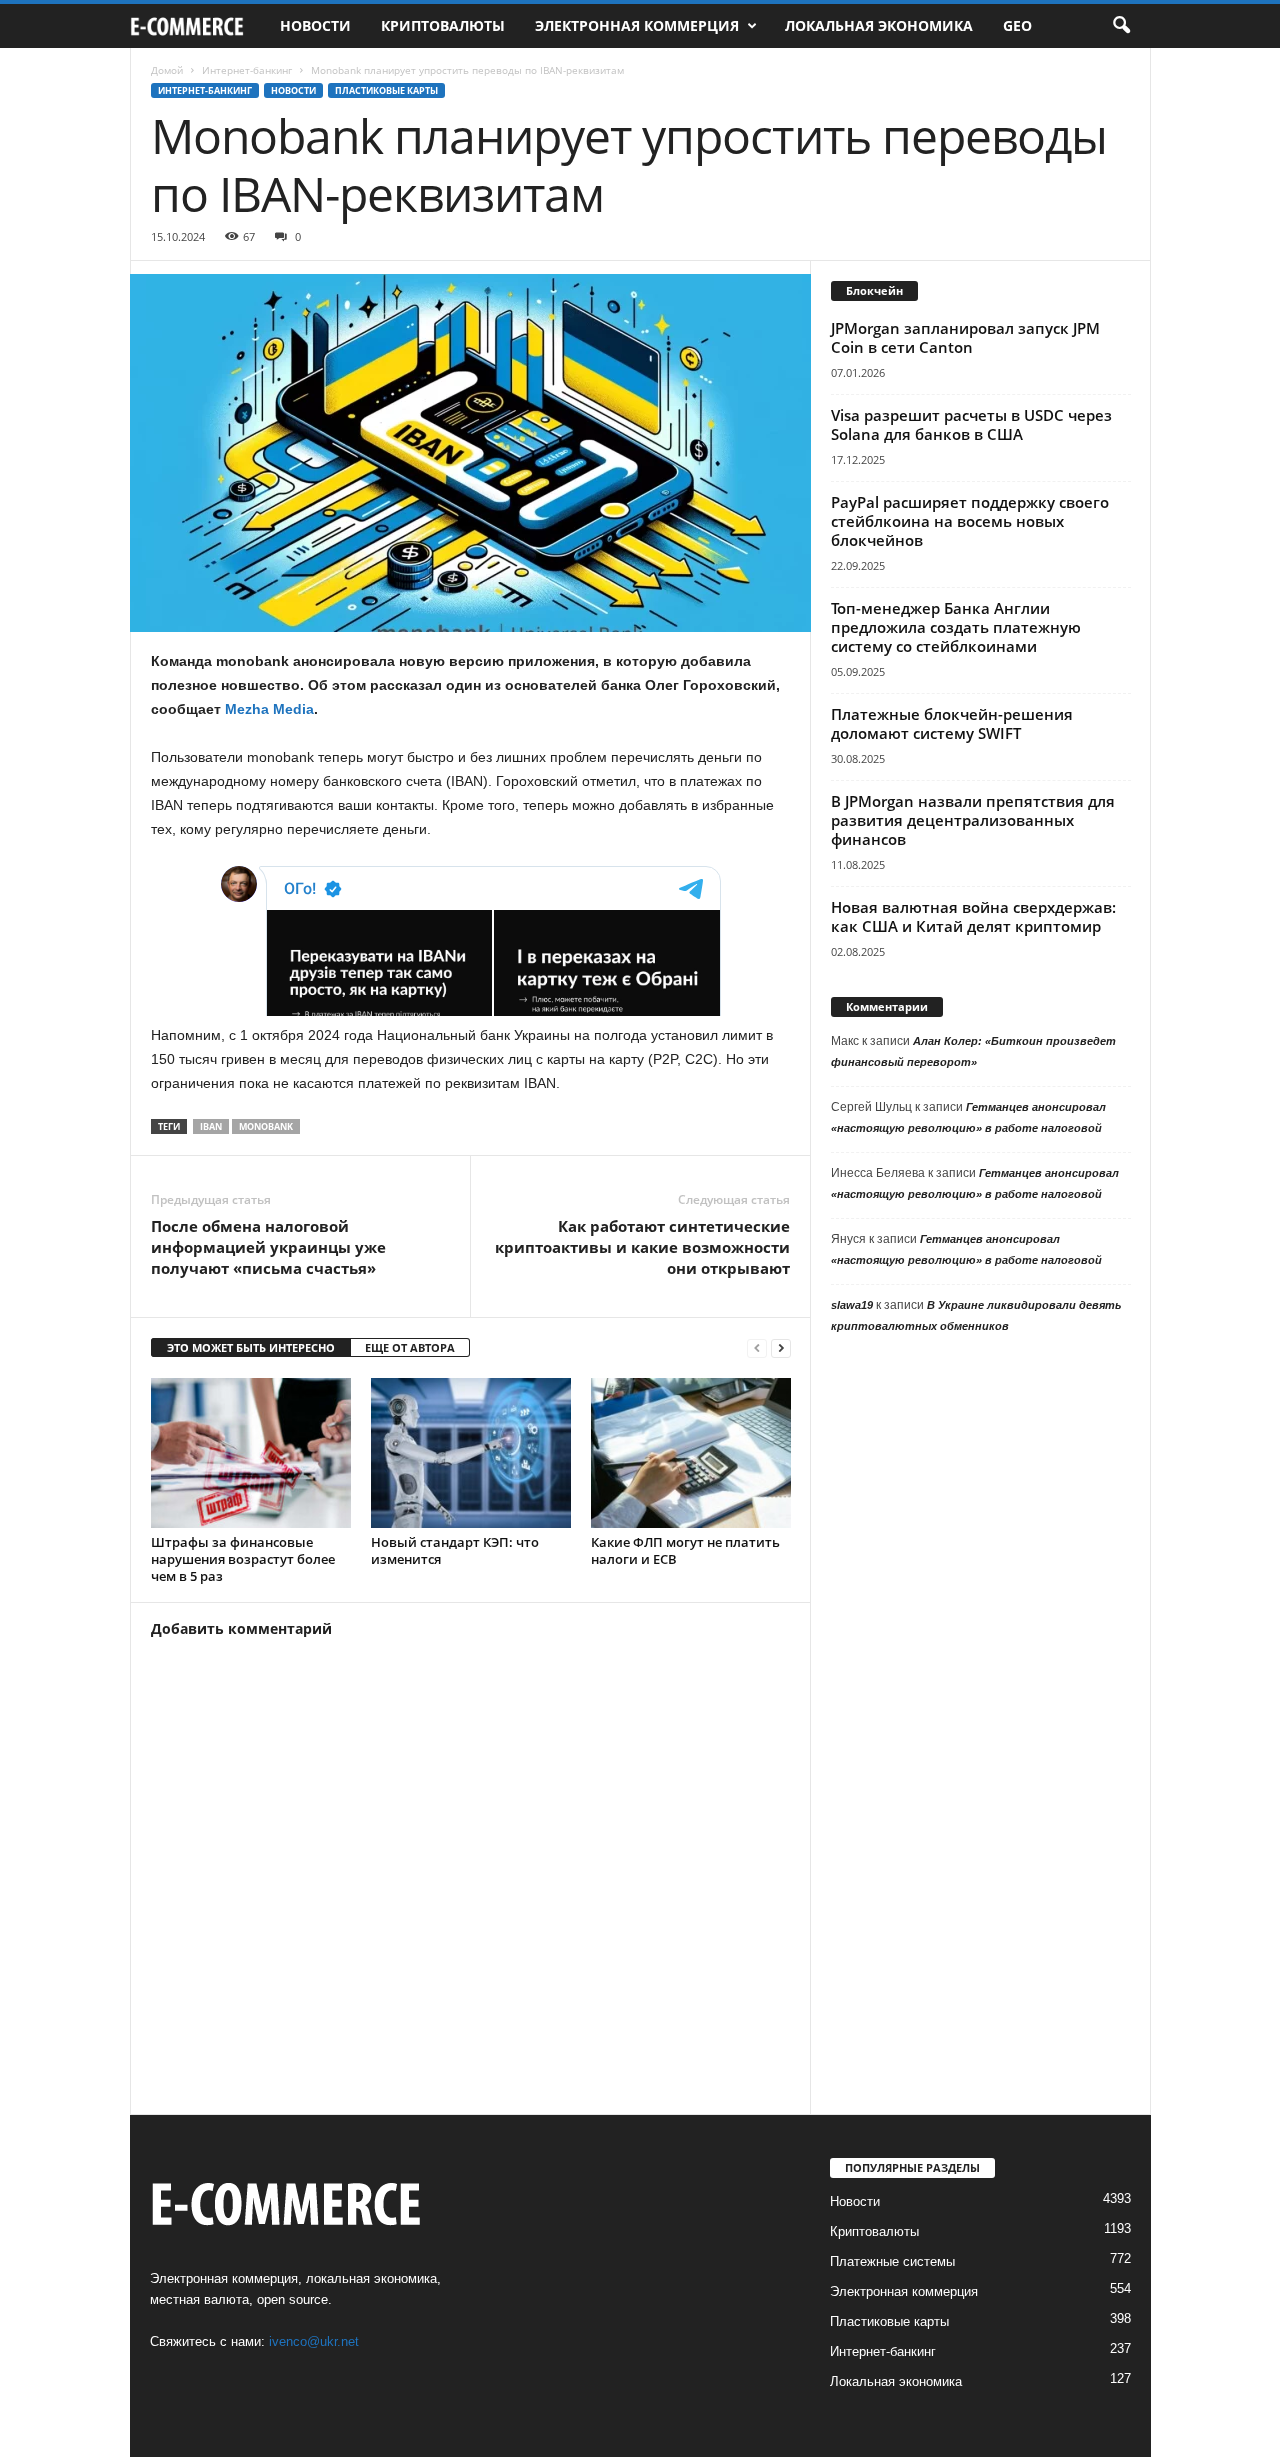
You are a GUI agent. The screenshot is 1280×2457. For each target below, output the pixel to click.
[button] (1121, 26)
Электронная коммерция (637, 25)
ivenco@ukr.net (314, 2341)
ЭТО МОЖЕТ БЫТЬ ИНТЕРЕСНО (251, 1347)
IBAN (211, 1126)
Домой (167, 70)
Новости (315, 25)
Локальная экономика (879, 25)
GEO (1017, 25)
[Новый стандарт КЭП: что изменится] (471, 1453)
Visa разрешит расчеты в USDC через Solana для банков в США (971, 424)
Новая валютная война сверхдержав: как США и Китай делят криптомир (973, 916)
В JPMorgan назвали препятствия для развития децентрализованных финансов (973, 820)
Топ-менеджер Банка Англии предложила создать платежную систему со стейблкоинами (956, 627)
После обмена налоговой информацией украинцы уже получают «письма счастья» (268, 1247)
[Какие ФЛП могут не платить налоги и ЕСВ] (691, 1453)
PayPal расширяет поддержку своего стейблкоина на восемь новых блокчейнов (970, 521)
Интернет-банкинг (247, 70)
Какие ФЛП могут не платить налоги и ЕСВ (685, 1550)
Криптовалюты (443, 25)
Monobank (266, 1126)
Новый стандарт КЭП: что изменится (455, 1550)
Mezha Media (269, 709)
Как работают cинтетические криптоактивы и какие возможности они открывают (642, 1247)
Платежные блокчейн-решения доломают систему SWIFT (952, 723)
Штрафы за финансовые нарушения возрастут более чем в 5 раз (243, 1559)
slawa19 (852, 1305)
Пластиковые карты (386, 90)
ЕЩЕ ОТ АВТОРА (410, 1347)
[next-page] (781, 1348)
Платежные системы (892, 2261)
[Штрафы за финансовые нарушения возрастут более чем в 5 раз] (251, 1453)
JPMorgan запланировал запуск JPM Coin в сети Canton (965, 337)
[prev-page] (757, 1348)
